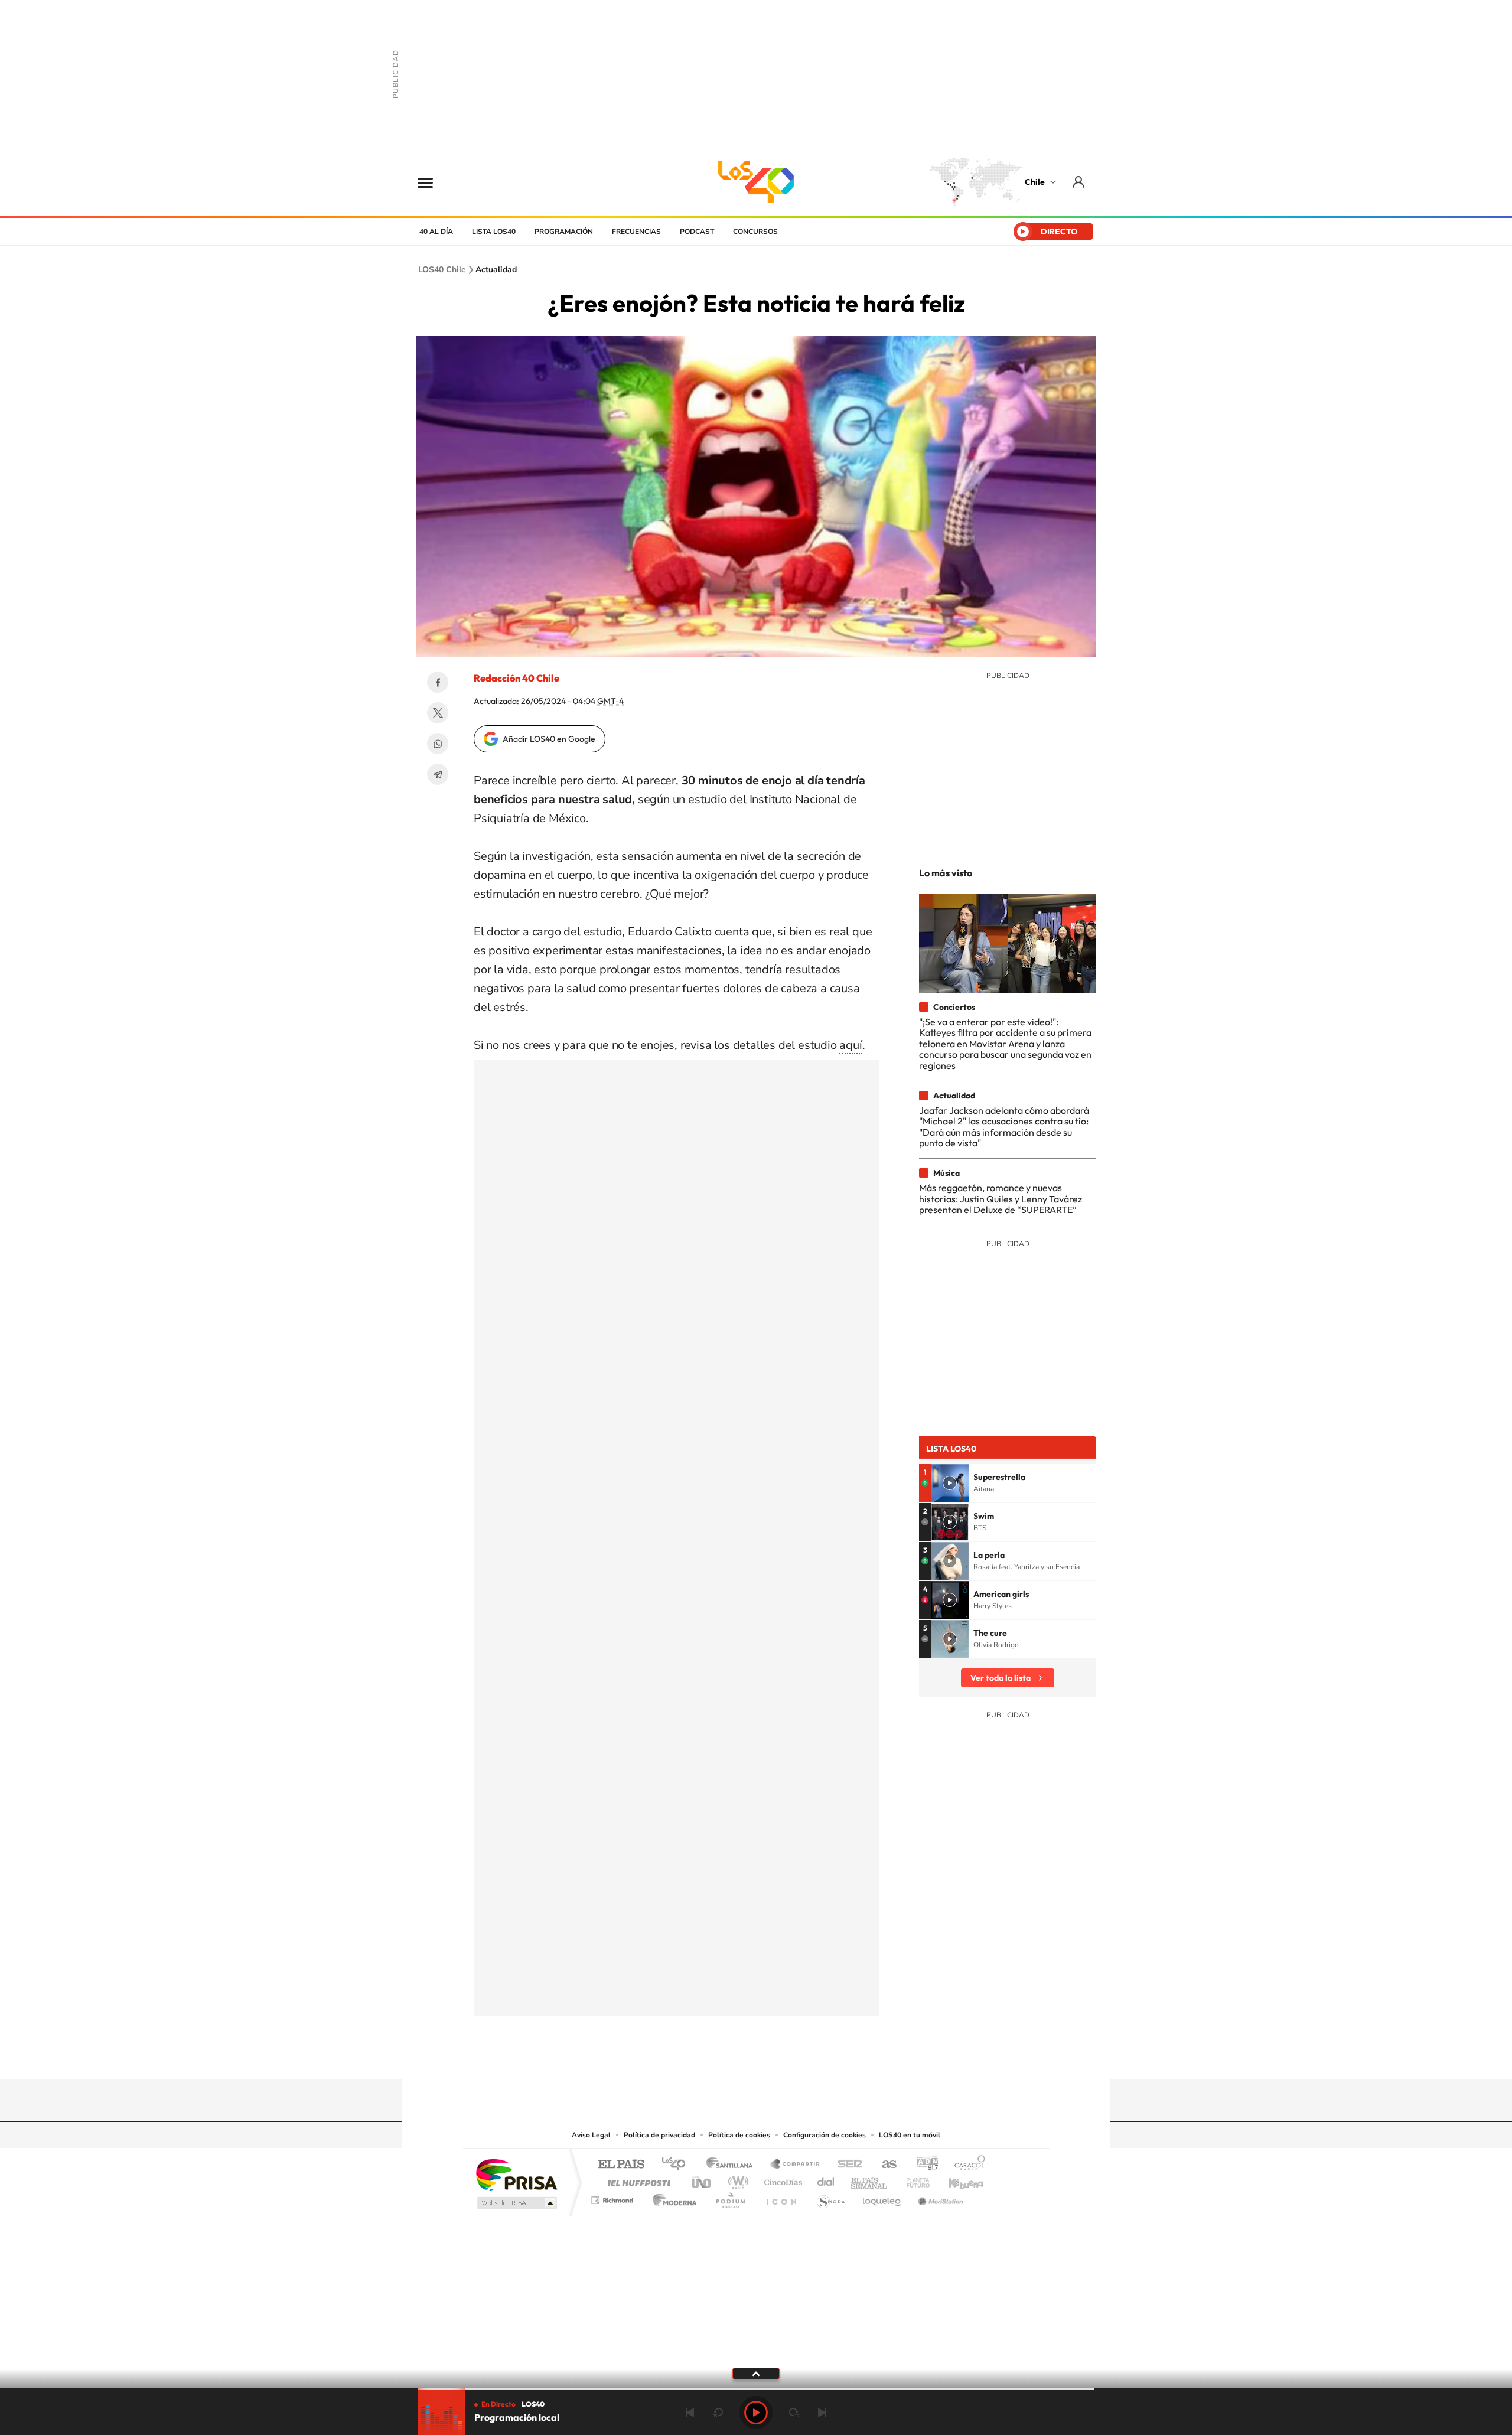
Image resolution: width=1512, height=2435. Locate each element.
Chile (1035, 182)
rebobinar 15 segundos (718, 2413)
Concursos (755, 232)
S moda (830, 2197)
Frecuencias (636, 232)
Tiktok (685, 2056)
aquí (850, 1045)
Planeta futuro (913, 2180)
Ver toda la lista (1001, 1678)
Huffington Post (637, 2180)
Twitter (438, 713)
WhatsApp (438, 744)
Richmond (614, 2197)
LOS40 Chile (756, 182)
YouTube (732, 2056)
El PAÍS (621, 2165)
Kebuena (956, 2180)
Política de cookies (739, 2135)
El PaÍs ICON (781, 2197)
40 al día (436, 232)
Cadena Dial (826, 2180)
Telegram (438, 774)
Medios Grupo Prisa (516, 2203)
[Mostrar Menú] (433, 182)
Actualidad (496, 270)
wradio (736, 2180)
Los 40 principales (678, 2165)
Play (756, 2413)
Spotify (803, 2056)
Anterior (690, 2413)
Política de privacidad (659, 2135)
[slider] (756, 2389)
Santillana (733, 2165)
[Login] (1079, 182)
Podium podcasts (730, 2197)
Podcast (697, 232)
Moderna (672, 2197)
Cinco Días (781, 2180)
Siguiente (822, 2413)
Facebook (438, 682)
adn (923, 2165)
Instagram (709, 2056)
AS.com (884, 2165)
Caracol (966, 2165)
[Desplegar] (756, 2373)
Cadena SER (846, 2165)
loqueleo (882, 2197)
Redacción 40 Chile (517, 678)
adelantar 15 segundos (794, 2413)
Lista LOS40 (494, 232)
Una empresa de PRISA (516, 2174)
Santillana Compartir (796, 2165)
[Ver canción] (950, 1483)
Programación (564, 232)
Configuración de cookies (825, 2135)
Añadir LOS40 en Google (549, 739)
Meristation (939, 2197)
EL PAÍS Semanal (870, 2180)
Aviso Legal (591, 2135)
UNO (702, 2180)
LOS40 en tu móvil (910, 2135)
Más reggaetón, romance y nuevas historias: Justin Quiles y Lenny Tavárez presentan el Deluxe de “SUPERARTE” (1001, 1199)
